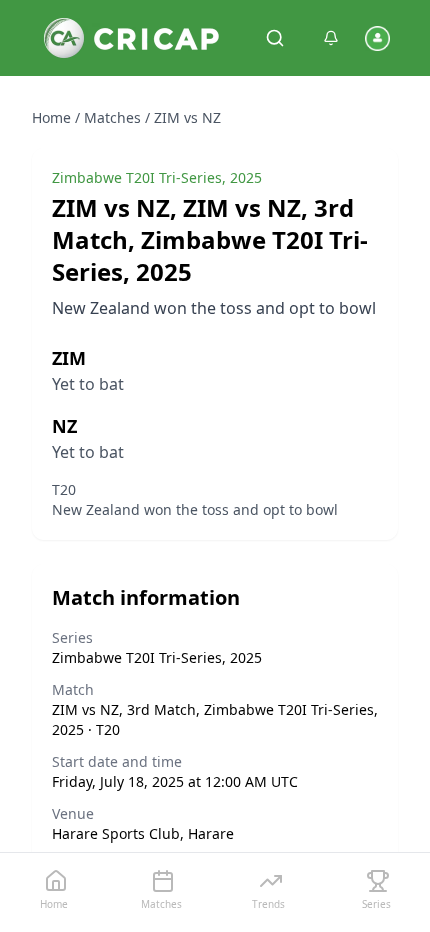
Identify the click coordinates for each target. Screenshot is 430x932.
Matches (112, 117)
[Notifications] (331, 38)
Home (51, 117)
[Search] (275, 38)
